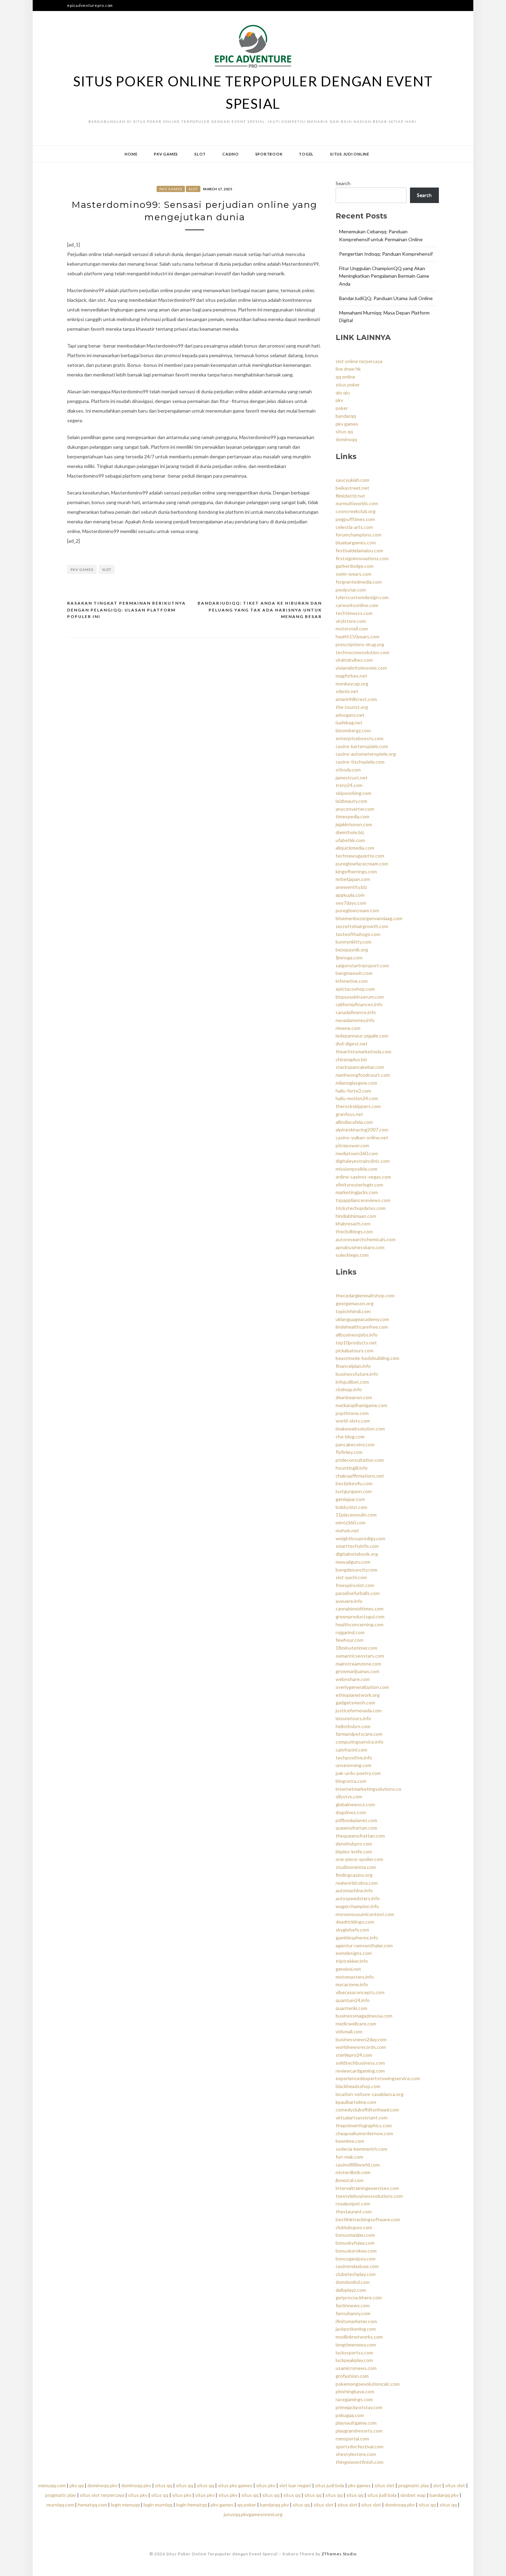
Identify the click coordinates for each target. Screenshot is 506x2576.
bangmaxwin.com (354, 973)
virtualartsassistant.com (362, 2117)
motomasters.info (355, 1977)
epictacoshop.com (355, 989)
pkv (339, 400)
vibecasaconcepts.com (360, 1992)
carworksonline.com (357, 605)
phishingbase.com (355, 2391)
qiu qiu (343, 392)
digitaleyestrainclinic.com (363, 1161)
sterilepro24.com (354, 2055)
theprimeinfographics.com (364, 2125)
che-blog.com (350, 1436)
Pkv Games (166, 154)
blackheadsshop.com (358, 2086)
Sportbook (269, 154)
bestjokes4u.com (354, 1483)
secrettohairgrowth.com (362, 926)
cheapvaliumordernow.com (364, 2133)
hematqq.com (92, 2505)
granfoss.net (349, 1114)
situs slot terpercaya (102, 2495)
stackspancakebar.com (360, 1067)
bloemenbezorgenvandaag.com (369, 918)
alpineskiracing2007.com (362, 1130)
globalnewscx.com (355, 1804)
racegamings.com (354, 2399)
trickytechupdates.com (361, 1208)
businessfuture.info (357, 1374)
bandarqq (346, 416)
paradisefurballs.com (358, 1593)
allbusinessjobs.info (357, 1335)
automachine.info (354, 1890)
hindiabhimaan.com (356, 1216)
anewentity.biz (351, 887)
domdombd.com (353, 2282)
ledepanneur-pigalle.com (362, 1036)
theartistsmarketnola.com (363, 1051)
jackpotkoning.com (356, 2329)
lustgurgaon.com (354, 1491)
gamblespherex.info (357, 1938)
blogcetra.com (351, 1781)
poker (342, 408)
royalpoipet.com (353, 2204)
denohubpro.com (354, 1844)
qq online (345, 377)
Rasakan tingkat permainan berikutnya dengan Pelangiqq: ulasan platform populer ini (126, 610)
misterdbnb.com (353, 2172)
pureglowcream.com (357, 910)
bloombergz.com (353, 730)
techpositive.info (354, 1758)
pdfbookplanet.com (356, 1820)
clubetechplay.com (356, 2274)
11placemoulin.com (356, 1515)
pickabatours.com (355, 1350)
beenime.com (350, 2141)
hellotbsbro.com (353, 1726)
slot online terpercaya (359, 361)
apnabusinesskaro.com (360, 1247)
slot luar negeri (295, 2485)
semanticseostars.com (360, 1656)
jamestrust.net (352, 778)
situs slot (384, 2485)
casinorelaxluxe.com (357, 2266)
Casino (231, 154)
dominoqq (346, 439)
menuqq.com (52, 2485)
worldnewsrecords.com (361, 2047)
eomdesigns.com (354, 1953)
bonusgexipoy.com (356, 2259)
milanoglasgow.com (356, 1083)
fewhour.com (350, 1640)
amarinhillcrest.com (356, 699)
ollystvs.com (349, 1796)
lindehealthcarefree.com (362, 1327)
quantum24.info (353, 2000)
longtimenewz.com (356, 2345)
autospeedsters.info (358, 1898)
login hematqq (192, 2505)
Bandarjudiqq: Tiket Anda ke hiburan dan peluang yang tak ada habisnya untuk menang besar (260, 610)
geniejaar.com (350, 1499)
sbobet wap (413, 2495)
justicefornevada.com (359, 1710)
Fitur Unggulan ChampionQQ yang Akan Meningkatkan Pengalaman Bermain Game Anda (384, 276)
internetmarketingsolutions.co (368, 1789)
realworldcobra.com (357, 1883)
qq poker (247, 2505)
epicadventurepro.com (90, 5)
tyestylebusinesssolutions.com (369, 2196)
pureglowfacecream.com (362, 864)
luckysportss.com (354, 2353)
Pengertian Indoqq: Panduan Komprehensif (386, 254)
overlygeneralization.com (362, 1687)
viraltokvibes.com (354, 660)
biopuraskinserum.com (360, 997)
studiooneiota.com (356, 1867)
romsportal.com (352, 2439)
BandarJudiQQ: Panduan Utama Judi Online (386, 298)
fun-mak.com (349, 2157)
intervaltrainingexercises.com (367, 2188)
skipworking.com (354, 793)
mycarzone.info (352, 1984)
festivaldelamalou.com (359, 550)
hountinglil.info (352, 1468)
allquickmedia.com (355, 848)
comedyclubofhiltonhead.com (367, 2110)
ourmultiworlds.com (357, 503)
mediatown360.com (357, 1153)
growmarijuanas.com (357, 1671)
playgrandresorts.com (359, 2431)
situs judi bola (330, 2485)
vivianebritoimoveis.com (361, 668)
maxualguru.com (353, 1562)
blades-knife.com (354, 1851)
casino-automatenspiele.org (366, 754)
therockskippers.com (358, 1106)
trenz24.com (349, 785)
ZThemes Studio (339, 2554)
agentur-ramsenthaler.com (364, 1945)
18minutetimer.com (356, 1648)
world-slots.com (353, 1421)
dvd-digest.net (352, 1044)
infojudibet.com (352, 1382)
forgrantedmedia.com (359, 582)
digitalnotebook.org (357, 1554)
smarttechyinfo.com (357, 1546)
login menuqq (125, 2505)
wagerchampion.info (357, 1906)
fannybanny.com (353, 2313)
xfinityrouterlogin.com (359, 1185)
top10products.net (356, 1343)
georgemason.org (355, 1303)
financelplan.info (353, 1366)
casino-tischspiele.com (360, 762)
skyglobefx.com (352, 1930)
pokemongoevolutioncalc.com (368, 2384)
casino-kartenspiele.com (362, 746)
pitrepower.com (352, 1145)
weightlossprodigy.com (360, 1538)
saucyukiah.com (352, 480)
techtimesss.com (354, 613)
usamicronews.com (356, 2368)
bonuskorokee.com (356, 2251)
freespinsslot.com (355, 1585)
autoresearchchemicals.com (366, 1239)
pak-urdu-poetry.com (358, 1773)
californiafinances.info (359, 1004)
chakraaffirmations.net (360, 1476)
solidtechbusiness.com (360, 2063)
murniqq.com (60, 2505)
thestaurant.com (354, 2211)
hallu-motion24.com (357, 1098)
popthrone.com (352, 1413)
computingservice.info (360, 1742)
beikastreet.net (352, 488)
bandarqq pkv (444, 2495)
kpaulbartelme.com (356, 2102)
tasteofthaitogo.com (358, 934)
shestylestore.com (356, 2454)
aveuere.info (349, 1601)
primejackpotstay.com (359, 2407)
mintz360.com (351, 1523)
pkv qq (77, 2485)
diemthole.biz (350, 832)
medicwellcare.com (356, 2024)
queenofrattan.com (356, 1828)
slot (107, 570)
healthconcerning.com (360, 1624)
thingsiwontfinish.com (360, 2462)
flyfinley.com (349, 1452)
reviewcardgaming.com (360, 2071)
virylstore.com (351, 621)
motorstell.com (352, 629)
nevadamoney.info (355, 1020)
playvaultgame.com (356, 2423)
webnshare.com (353, 1679)
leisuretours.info (353, 1718)
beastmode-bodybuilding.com (367, 1358)
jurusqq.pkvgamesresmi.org (253, 2514)
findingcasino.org (354, 1875)
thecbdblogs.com (354, 1231)
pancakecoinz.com (355, 1444)
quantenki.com (351, 2008)
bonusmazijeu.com (355, 2235)
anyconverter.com (355, 809)
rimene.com (348, 1028)
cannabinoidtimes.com (360, 1609)
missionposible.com (356, 1169)
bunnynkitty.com (354, 942)
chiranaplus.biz (351, 1059)
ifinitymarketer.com (356, 2321)
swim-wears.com (354, 574)
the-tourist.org (352, 707)
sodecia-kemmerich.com (361, 2149)
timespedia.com (352, 816)
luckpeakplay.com (354, 2360)
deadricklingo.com (355, 1922)
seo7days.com (351, 903)
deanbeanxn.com (354, 1397)
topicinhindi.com (353, 1311)
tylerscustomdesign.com (362, 597)
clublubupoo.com (354, 2227)
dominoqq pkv (102, 2485)
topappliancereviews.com (363, 1200)
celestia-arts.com (354, 527)
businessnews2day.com (361, 2039)
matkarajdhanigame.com (361, 1405)
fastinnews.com (353, 2305)
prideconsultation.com (360, 1460)
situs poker (348, 385)
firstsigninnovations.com (362, 558)
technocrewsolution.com (362, 652)
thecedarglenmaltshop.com (365, 1295)
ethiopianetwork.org (358, 1695)
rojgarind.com (350, 1632)
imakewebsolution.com (360, 1429)
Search (343, 183)
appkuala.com (350, 895)
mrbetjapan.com (353, 879)
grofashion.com (352, 2376)
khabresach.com (353, 1223)
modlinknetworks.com (359, 2337)
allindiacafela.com (354, 1122)
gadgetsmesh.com (355, 1702)
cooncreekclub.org (356, 511)
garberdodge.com (355, 566)
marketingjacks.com (357, 1192)
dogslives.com (351, 1812)
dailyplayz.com (351, 2290)
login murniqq (158, 2505)
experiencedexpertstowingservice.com (378, 2078)
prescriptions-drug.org (360, 644)
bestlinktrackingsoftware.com (368, 2219)
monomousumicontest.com (365, 1914)
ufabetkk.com (350, 840)
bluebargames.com (356, 542)
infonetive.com (352, 981)
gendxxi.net (348, 1969)
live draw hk (348, 369)
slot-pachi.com (351, 1577)
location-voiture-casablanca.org (370, 2094)
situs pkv (266, 2485)
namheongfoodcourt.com (363, 1075)
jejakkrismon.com (354, 824)
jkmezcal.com (350, 2180)
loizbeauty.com (351, 801)
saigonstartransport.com (362, 965)
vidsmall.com (349, 2031)
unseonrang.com (354, 1765)
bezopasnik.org (352, 950)
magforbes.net (351, 676)
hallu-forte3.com (353, 1091)
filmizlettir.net (350, 496)
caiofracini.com (351, 1750)
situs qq (344, 431)
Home (131, 154)
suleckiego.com (352, 1255)
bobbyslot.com (351, 1507)
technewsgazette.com (360, 856)
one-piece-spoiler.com (359, 1859)
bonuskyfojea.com (355, 2243)
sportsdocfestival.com (360, 2446)
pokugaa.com (350, 2415)
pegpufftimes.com (355, 519)
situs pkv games (235, 2485)
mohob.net (347, 1530)
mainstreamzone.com (358, 1664)
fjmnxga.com (349, 957)
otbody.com (348, 770)
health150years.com (357, 636)
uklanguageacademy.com (362, 1319)
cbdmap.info (349, 1389)
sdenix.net (347, 691)
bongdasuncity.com (356, 1570)
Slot (200, 154)
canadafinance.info (356, 1012)
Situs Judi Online (350, 154)
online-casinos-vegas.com (363, 1177)
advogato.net (350, 715)
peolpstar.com (351, 590)
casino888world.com (358, 2165)
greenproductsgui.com (360, 1616)
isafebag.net (349, 722)
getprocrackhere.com (359, 2297)
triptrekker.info (352, 1961)
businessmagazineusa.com (364, 2016)
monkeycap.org (352, 684)
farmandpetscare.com (359, 1734)
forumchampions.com (359, 535)
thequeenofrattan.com (360, 1836)
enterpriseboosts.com (360, 738)
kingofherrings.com (356, 871)
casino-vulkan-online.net (362, 1137)
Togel (306, 154)
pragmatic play (414, 2485)
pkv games (82, 570)
